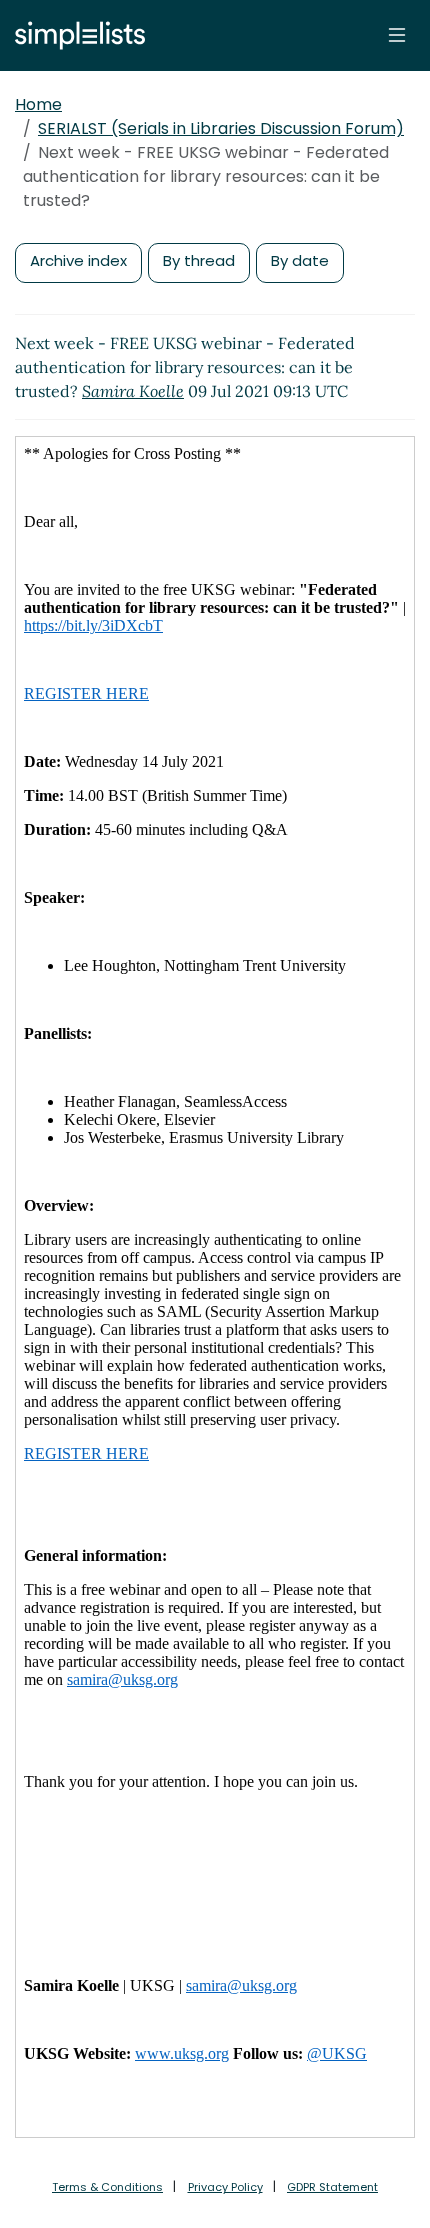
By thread (199, 260)
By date (300, 260)
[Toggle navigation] (397, 35)
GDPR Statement (332, 2187)
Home (38, 104)
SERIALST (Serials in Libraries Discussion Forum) (221, 128)
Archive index (78, 260)
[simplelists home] (75, 35)
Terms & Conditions (107, 2187)
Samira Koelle (133, 391)
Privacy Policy (225, 2187)
